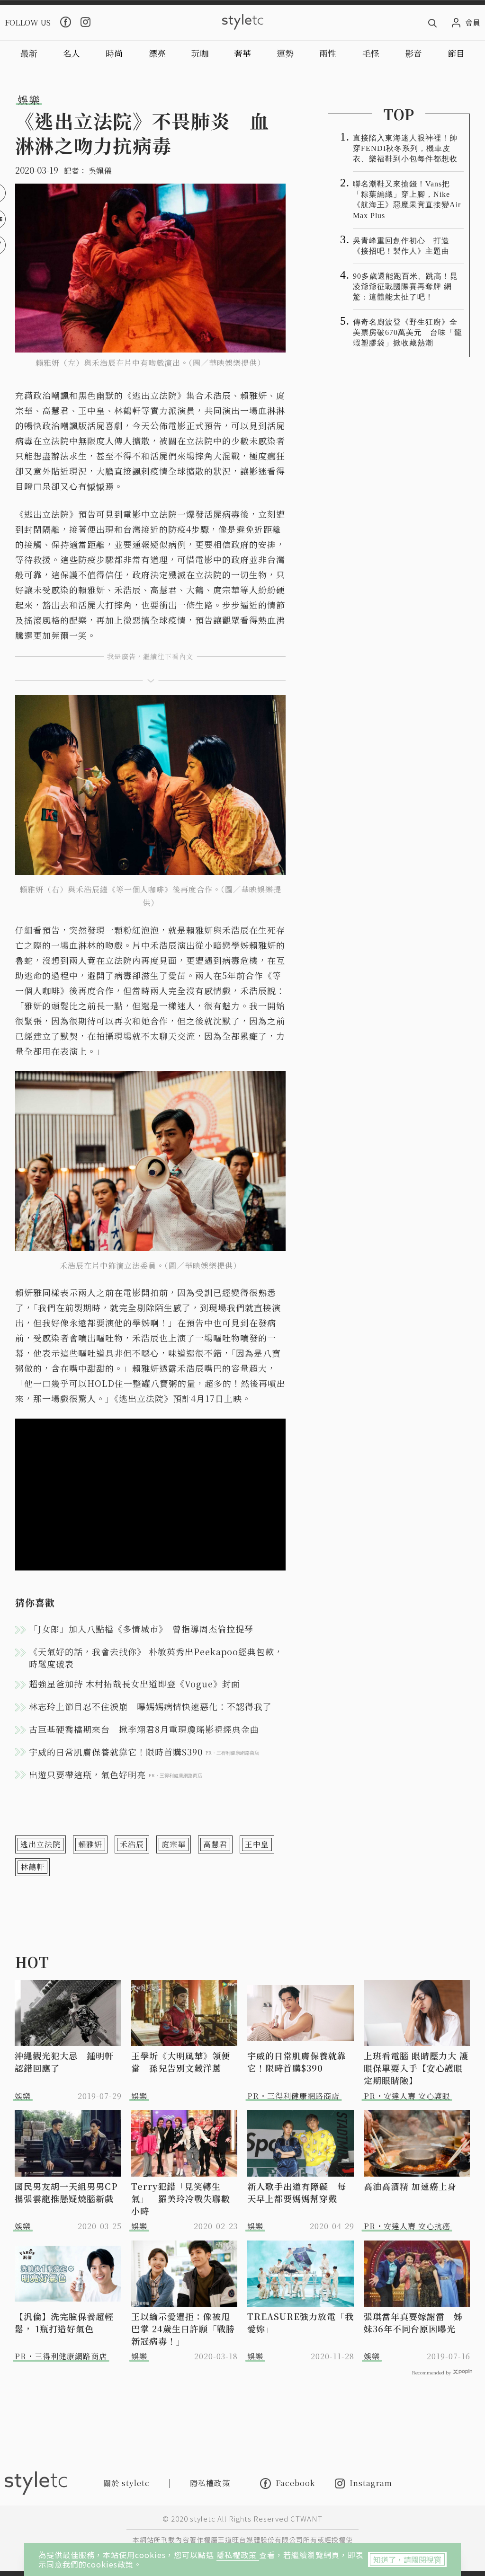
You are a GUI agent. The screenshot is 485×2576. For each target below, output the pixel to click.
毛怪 (371, 53)
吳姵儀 (100, 171)
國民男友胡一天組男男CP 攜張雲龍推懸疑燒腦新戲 (68, 2192)
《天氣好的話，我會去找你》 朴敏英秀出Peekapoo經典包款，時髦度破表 (156, 1658)
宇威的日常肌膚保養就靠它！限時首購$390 (297, 2062)
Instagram (371, 2483)
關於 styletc (126, 2483)
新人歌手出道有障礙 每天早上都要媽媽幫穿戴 (297, 2192)
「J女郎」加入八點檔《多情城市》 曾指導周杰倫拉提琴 (141, 1629)
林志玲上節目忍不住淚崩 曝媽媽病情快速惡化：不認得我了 (150, 1706)
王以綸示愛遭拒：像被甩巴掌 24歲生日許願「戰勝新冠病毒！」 (183, 2329)
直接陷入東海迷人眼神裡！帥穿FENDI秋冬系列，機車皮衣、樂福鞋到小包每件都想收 (405, 148)
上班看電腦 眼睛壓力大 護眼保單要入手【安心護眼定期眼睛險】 (416, 2068)
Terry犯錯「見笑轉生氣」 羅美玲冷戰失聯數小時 (181, 2198)
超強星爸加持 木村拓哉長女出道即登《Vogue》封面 (135, 1684)
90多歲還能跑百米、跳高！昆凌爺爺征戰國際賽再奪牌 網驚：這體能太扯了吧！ (405, 287)
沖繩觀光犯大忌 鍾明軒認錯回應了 (64, 2062)
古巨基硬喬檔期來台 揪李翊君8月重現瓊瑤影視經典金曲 (144, 1729)
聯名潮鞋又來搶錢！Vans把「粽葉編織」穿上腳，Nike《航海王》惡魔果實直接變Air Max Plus (407, 199)
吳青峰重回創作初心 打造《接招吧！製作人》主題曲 (401, 246)
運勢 (285, 53)
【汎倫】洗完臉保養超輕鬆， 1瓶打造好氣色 (64, 2322)
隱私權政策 (238, 2555)
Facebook (295, 2483)
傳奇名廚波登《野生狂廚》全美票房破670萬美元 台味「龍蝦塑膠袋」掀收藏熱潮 (408, 332)
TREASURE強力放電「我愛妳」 (301, 2322)
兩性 (328, 53)
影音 (413, 53)
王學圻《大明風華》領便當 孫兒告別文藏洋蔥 (181, 2062)
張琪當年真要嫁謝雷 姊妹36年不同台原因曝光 (413, 2322)
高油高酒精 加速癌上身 (410, 2186)
